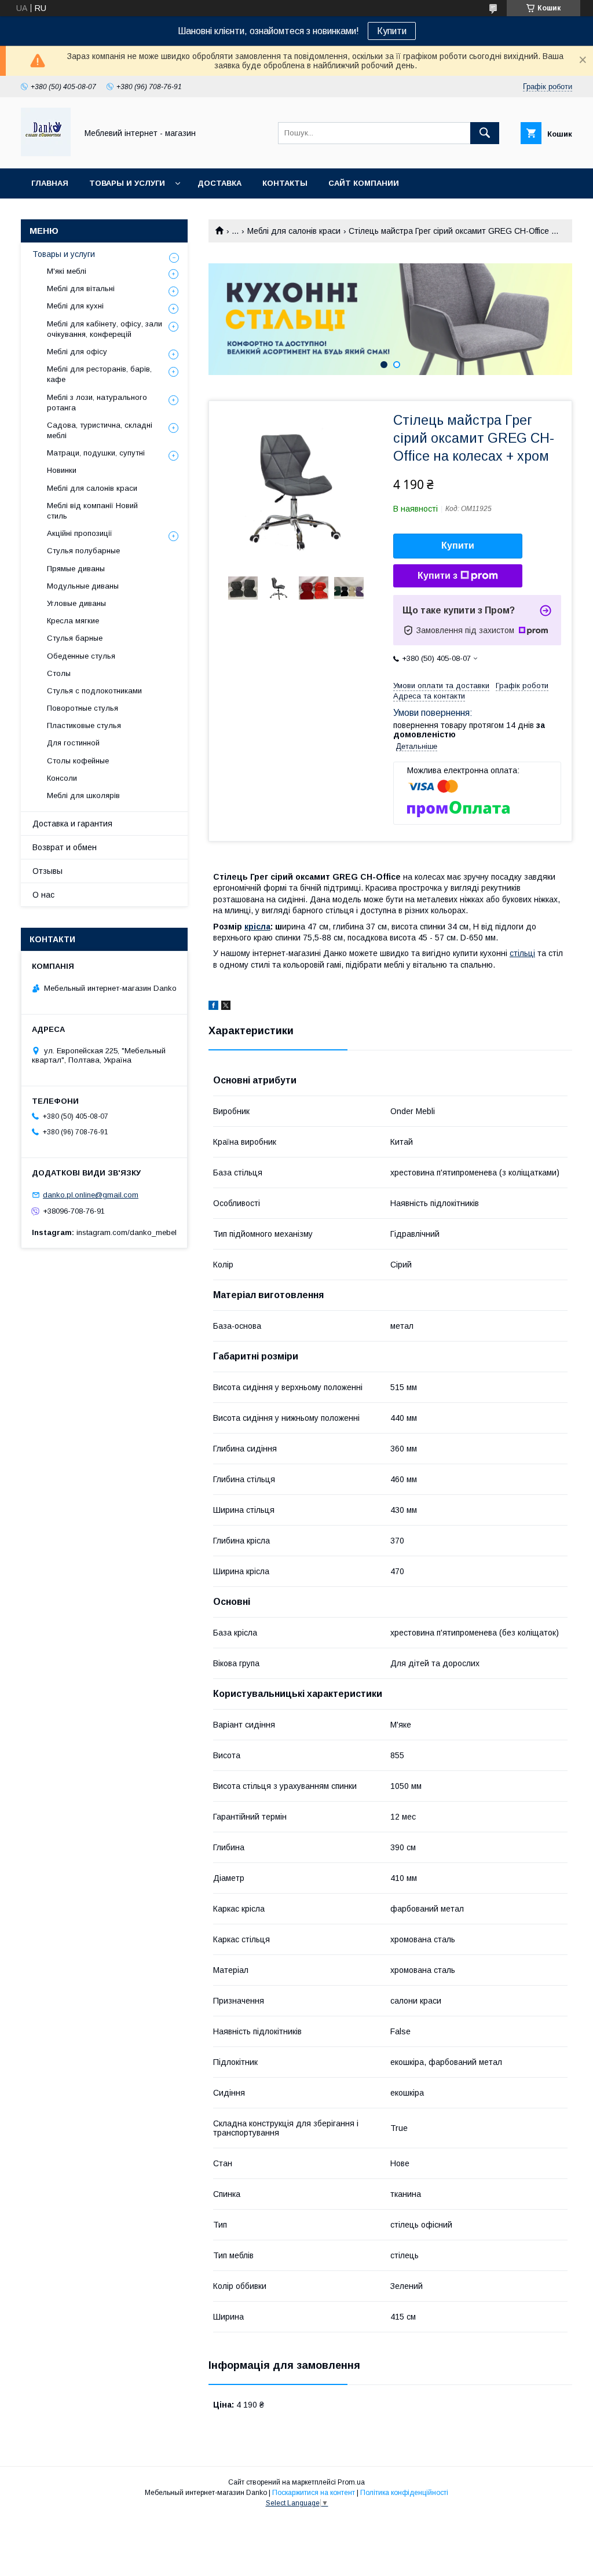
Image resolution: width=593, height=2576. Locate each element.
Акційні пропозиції (80, 533)
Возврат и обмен (65, 847)
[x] (226, 1007)
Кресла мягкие (73, 621)
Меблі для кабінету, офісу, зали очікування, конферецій (105, 329)
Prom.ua (351, 2482)
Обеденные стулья (81, 656)
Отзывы (47, 871)
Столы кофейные (78, 761)
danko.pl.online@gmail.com (91, 1195)
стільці (522, 953)
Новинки (62, 470)
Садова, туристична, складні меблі (100, 430)
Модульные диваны (83, 586)
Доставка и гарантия (72, 824)
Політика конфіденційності (404, 2493)
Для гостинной (73, 743)
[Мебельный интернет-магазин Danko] (46, 153)
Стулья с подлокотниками (94, 691)
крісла (257, 927)
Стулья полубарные (83, 551)
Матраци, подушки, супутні (96, 453)
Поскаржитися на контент (314, 2493)
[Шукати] (485, 133)
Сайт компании (364, 183)
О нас (43, 895)
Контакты (285, 183)
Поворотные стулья (83, 708)
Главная (50, 183)
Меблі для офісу (77, 352)
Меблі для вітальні (81, 289)
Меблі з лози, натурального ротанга (97, 403)
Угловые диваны (76, 603)
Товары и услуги (127, 183)
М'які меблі (67, 271)
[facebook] (213, 1007)
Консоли (62, 778)
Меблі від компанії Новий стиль (92, 511)
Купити (392, 31)
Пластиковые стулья (84, 725)
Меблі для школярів (83, 795)
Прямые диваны (76, 569)
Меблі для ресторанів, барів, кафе (99, 374)
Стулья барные (75, 638)
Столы (59, 673)
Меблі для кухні (75, 306)
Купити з (438, 576)
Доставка (219, 183)
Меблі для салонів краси (294, 231)
